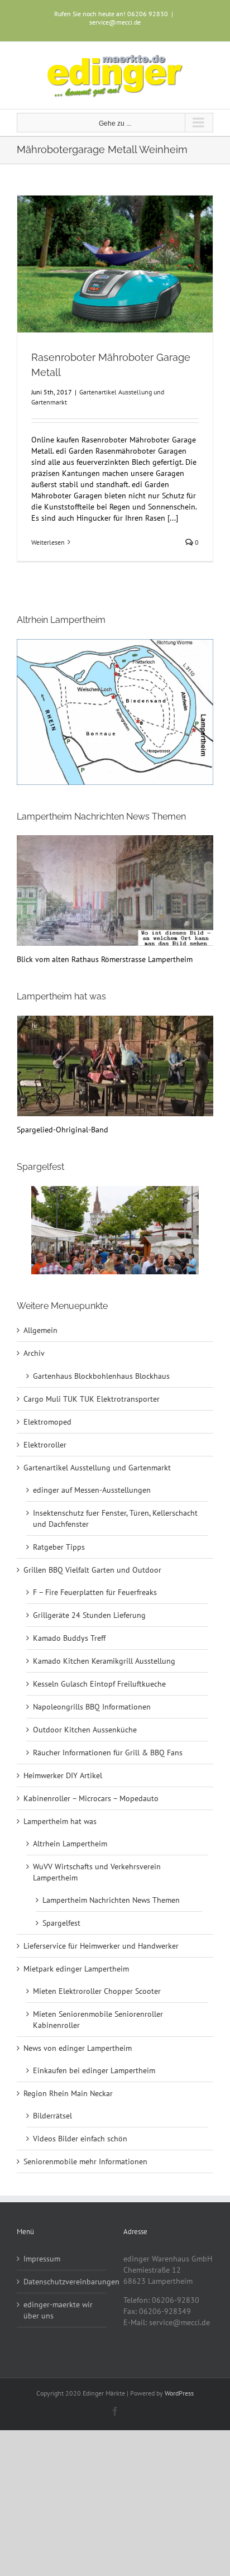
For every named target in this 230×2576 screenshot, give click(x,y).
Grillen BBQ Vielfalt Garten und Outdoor (92, 1570)
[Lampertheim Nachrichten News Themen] (115, 841)
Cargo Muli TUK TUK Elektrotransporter (92, 1399)
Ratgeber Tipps (59, 1547)
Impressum (42, 2259)
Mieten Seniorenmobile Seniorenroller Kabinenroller (98, 2020)
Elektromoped (47, 1422)
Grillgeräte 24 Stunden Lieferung (89, 1615)
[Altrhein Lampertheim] (115, 712)
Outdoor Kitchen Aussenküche (85, 1730)
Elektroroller (45, 1445)
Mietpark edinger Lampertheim (76, 1969)
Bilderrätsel (52, 2116)
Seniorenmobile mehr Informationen (85, 2161)
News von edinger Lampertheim (78, 2048)
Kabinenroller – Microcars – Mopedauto (91, 1798)
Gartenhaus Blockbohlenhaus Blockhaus (101, 1376)
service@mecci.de (115, 22)
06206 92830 (148, 14)
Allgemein (40, 1330)
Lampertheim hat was (60, 1821)
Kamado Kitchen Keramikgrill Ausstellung (104, 1661)
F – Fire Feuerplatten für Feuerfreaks (95, 1592)
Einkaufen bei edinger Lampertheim (94, 2070)
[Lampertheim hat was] (115, 1021)
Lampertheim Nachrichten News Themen (111, 1900)
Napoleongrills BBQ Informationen (92, 1707)
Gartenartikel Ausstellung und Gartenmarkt (97, 1468)
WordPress (179, 2393)
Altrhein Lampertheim (70, 1844)
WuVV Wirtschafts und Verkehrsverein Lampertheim (97, 1872)
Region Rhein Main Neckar (68, 2093)
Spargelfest (61, 1923)
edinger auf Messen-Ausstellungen (92, 1490)
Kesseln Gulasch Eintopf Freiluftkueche (99, 1684)
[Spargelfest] (115, 1230)
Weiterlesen (48, 542)
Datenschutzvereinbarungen (62, 2282)
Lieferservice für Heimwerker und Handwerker (101, 1946)
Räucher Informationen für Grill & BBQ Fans (108, 1753)
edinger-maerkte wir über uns (58, 2310)
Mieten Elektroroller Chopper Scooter (97, 1991)
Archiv (34, 1353)
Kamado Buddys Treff (69, 1638)
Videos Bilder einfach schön (80, 2139)
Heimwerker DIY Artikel (63, 1775)
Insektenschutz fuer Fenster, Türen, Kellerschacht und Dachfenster (115, 1518)
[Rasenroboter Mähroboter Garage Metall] (115, 264)
